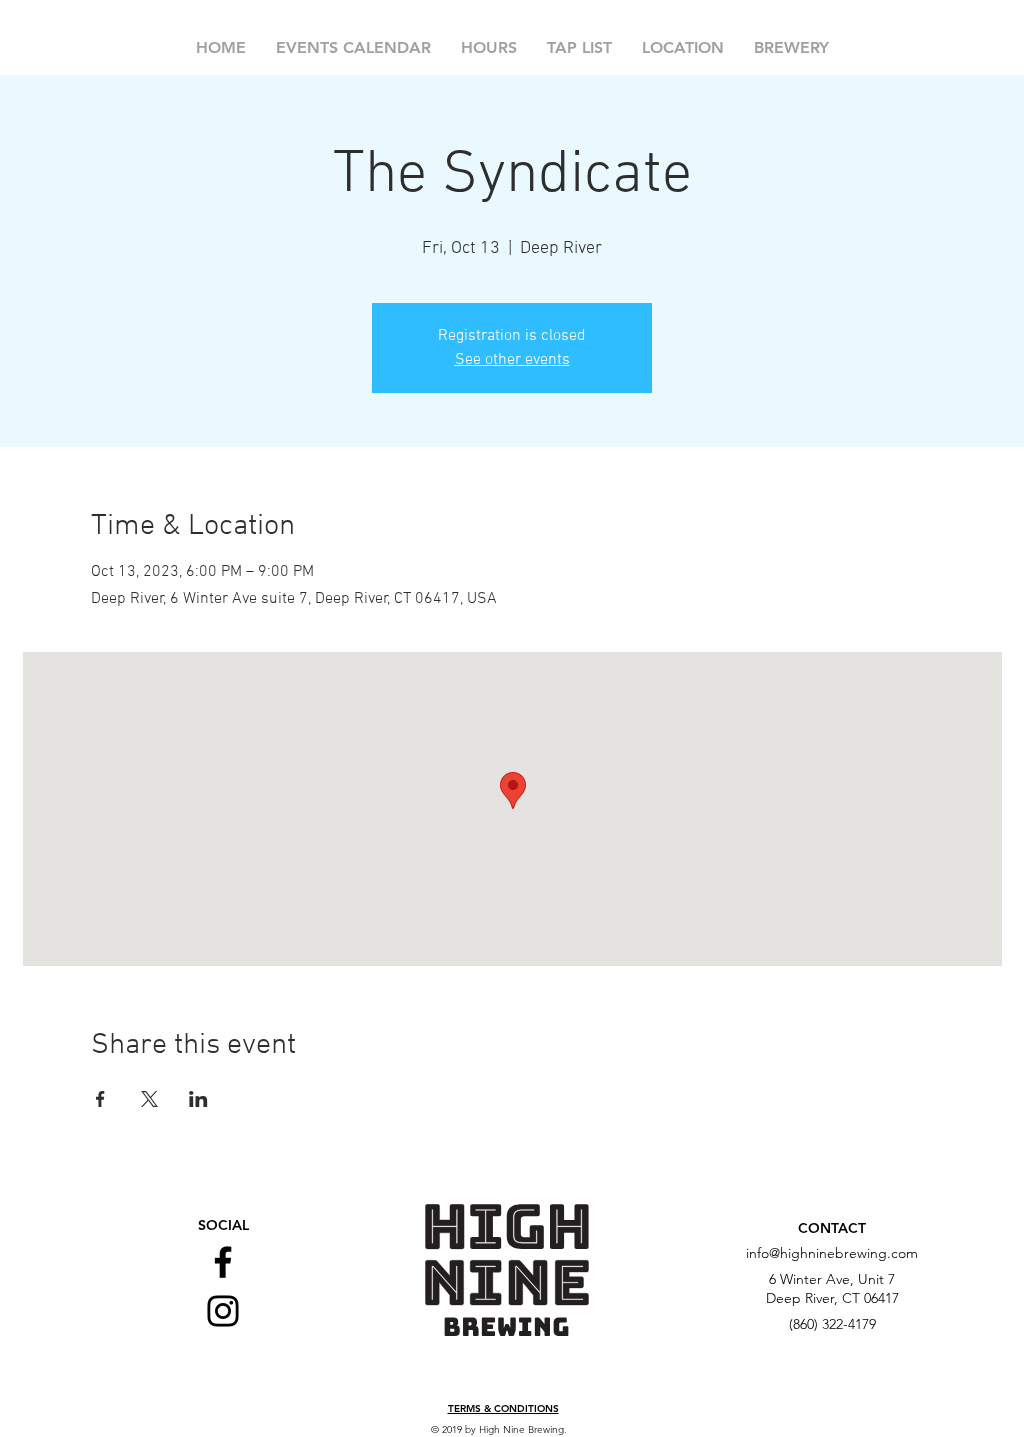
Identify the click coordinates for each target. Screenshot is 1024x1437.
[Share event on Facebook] (100, 1099)
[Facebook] (223, 1262)
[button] (503, 1409)
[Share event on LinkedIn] (198, 1099)
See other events (512, 360)
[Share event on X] (149, 1099)
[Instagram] (223, 1311)
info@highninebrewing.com (832, 1253)
